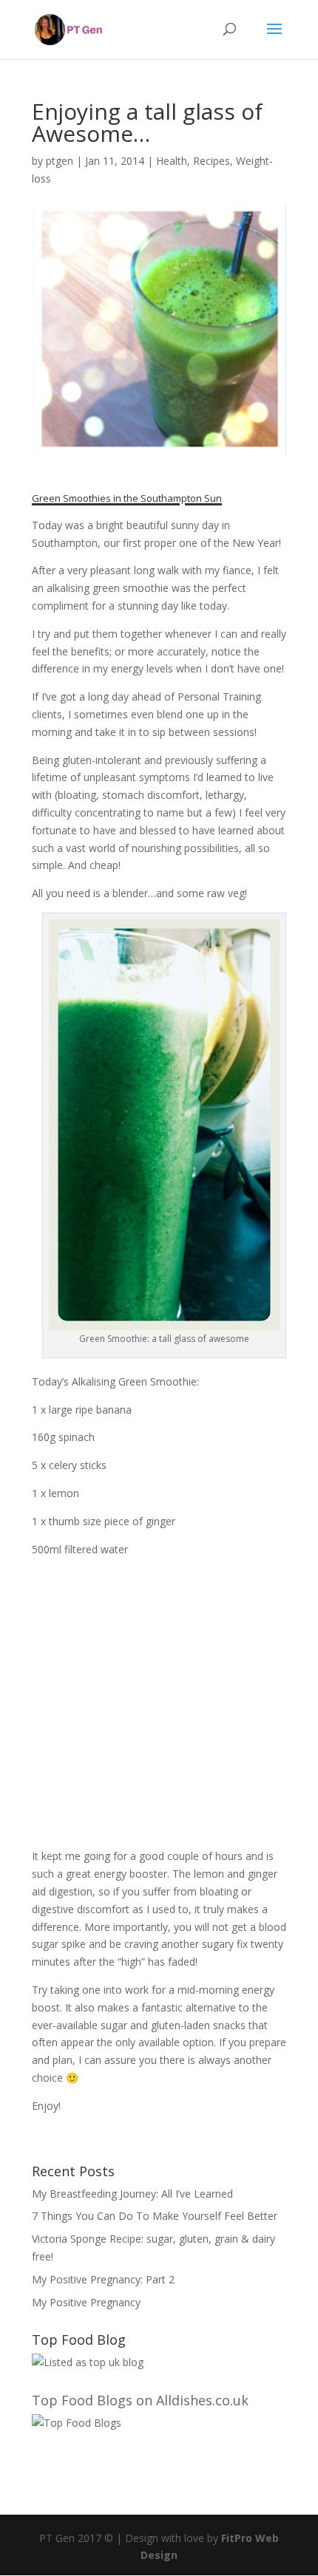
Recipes (212, 161)
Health (172, 161)
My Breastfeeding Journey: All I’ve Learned (132, 2194)
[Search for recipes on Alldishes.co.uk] (77, 2423)
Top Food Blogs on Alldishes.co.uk (140, 2400)
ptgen (60, 161)
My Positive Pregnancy (86, 2302)
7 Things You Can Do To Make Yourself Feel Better (155, 2216)
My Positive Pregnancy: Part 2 (103, 2279)
